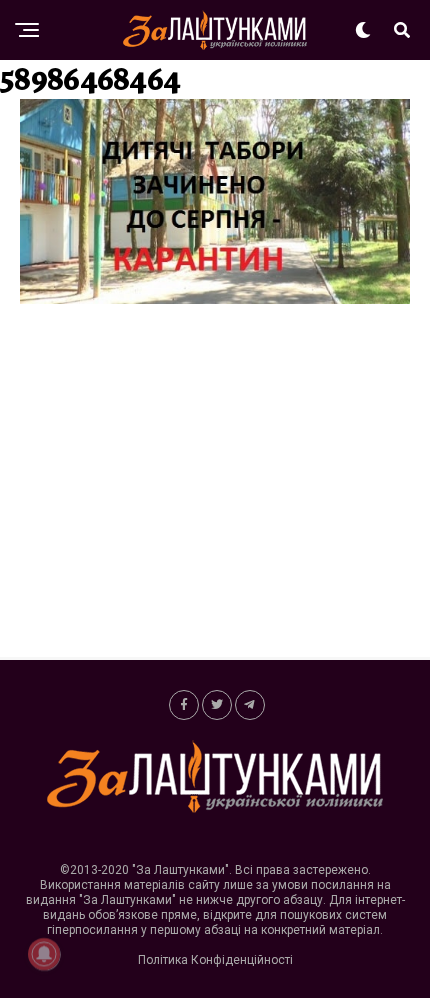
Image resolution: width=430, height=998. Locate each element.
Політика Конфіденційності (215, 960)
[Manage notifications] (44, 954)
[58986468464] (215, 298)
